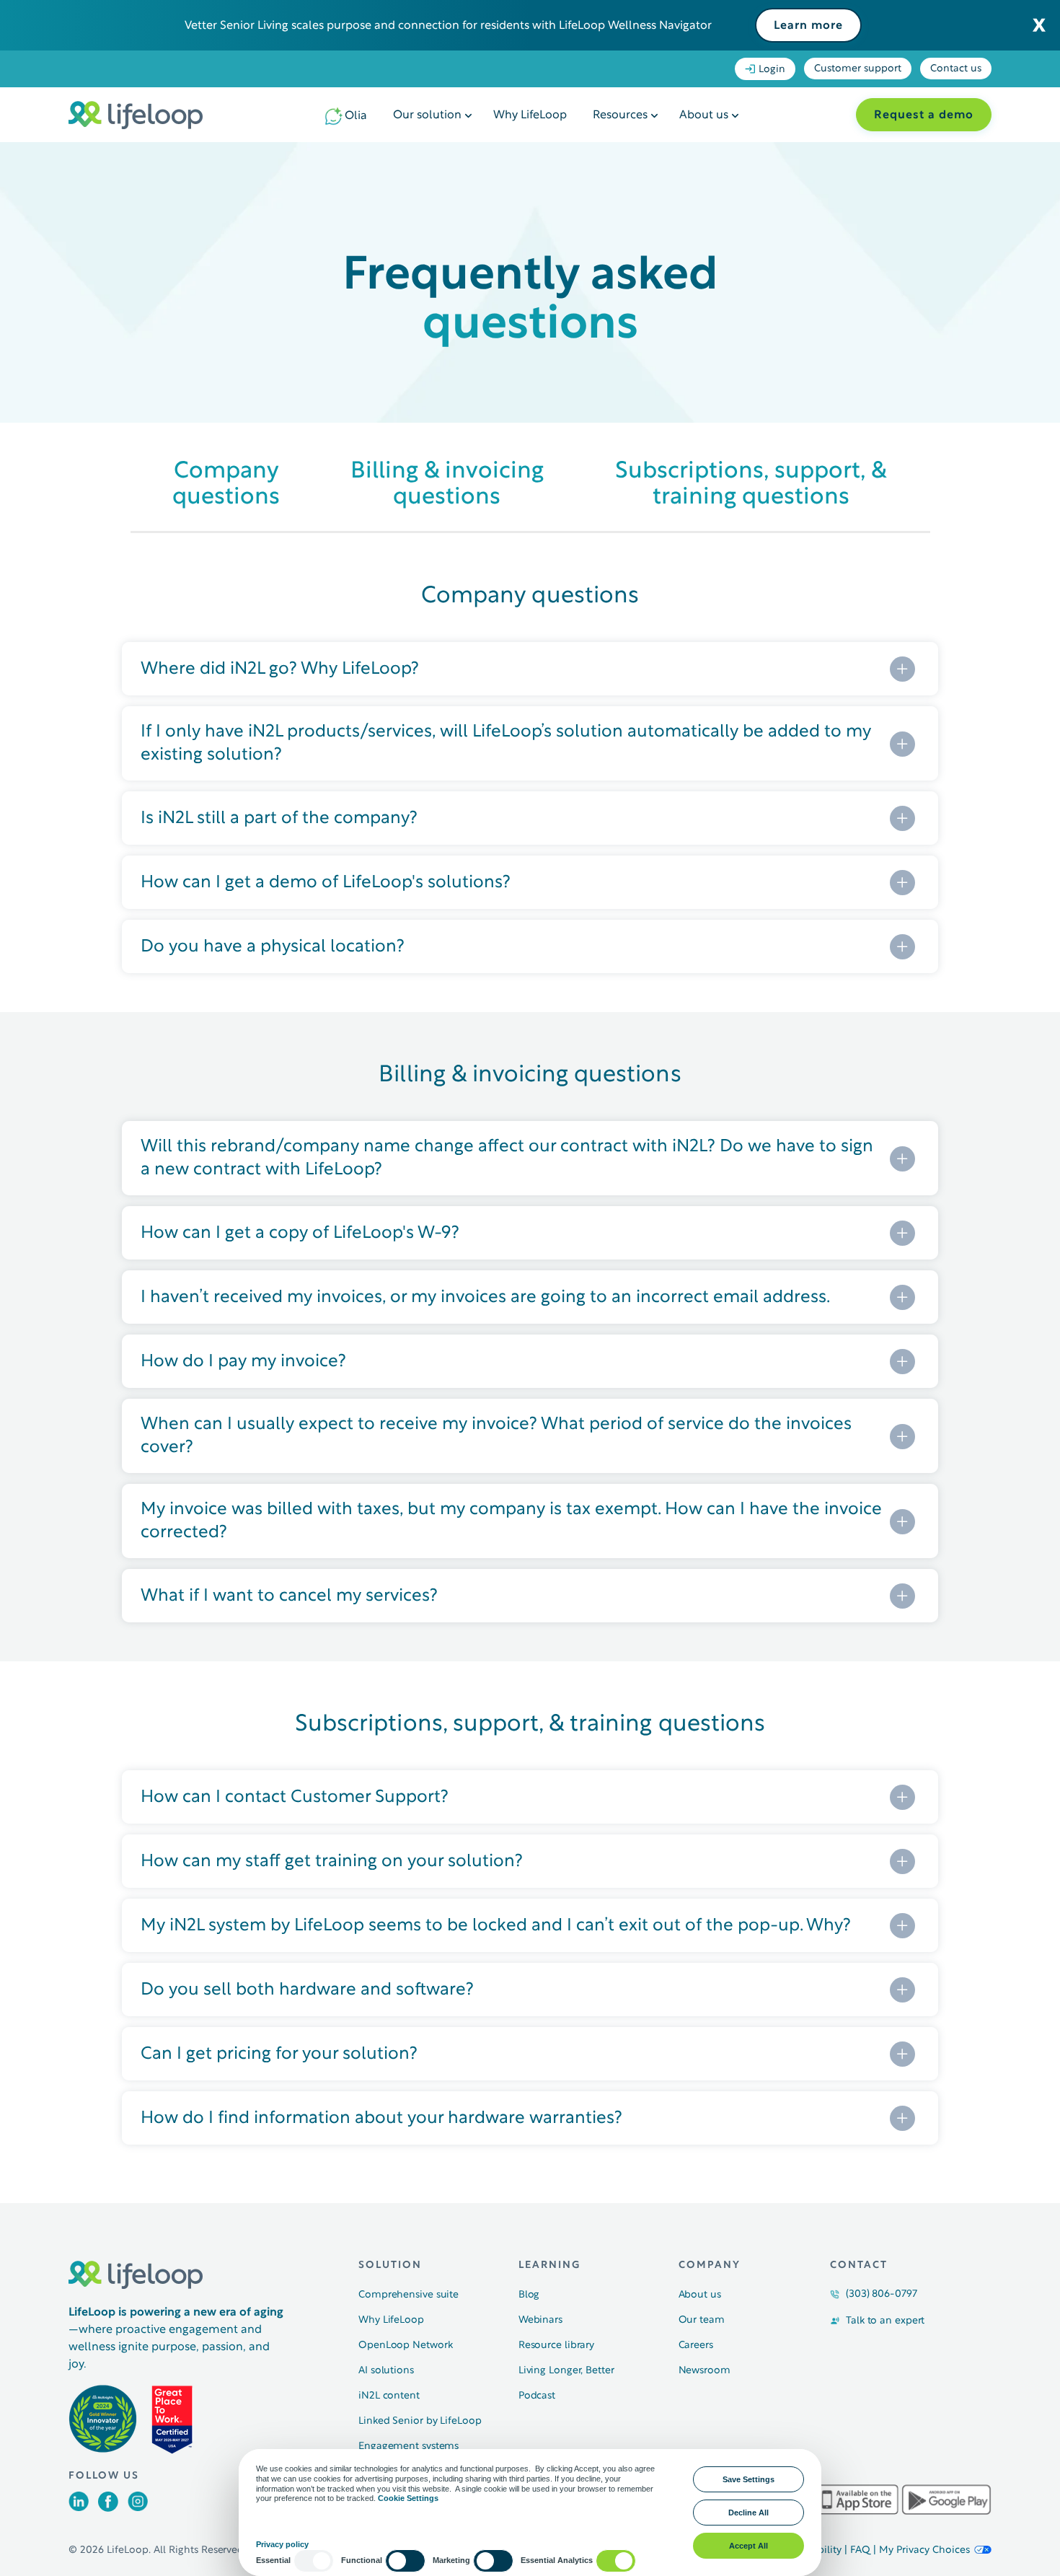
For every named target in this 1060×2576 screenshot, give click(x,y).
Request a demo (924, 115)
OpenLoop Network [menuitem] (405, 2346)
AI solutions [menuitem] (386, 2371)
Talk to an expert (885, 2321)
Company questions (226, 484)
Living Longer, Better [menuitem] (566, 2371)
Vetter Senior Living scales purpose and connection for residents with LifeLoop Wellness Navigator (448, 26)
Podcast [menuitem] (537, 2396)
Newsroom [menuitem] (705, 2371)
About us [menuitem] (704, 115)
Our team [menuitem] (702, 2320)
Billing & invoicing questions (447, 484)
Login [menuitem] (772, 70)
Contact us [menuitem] (956, 69)
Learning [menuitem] (549, 2265)
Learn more (808, 26)
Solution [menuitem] (390, 2265)
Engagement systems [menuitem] (408, 2447)
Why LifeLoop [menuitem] (530, 115)
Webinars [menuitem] (540, 2320)
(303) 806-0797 (882, 2294)
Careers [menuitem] (696, 2346)
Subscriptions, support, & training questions (751, 484)
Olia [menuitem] (356, 116)
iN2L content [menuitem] (389, 2396)
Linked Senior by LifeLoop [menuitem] (420, 2421)
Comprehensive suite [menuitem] (408, 2295)
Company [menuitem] (710, 2265)
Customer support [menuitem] (858, 69)
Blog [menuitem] (529, 2295)
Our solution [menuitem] (427, 115)
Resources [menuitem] (620, 115)
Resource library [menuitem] (556, 2346)
